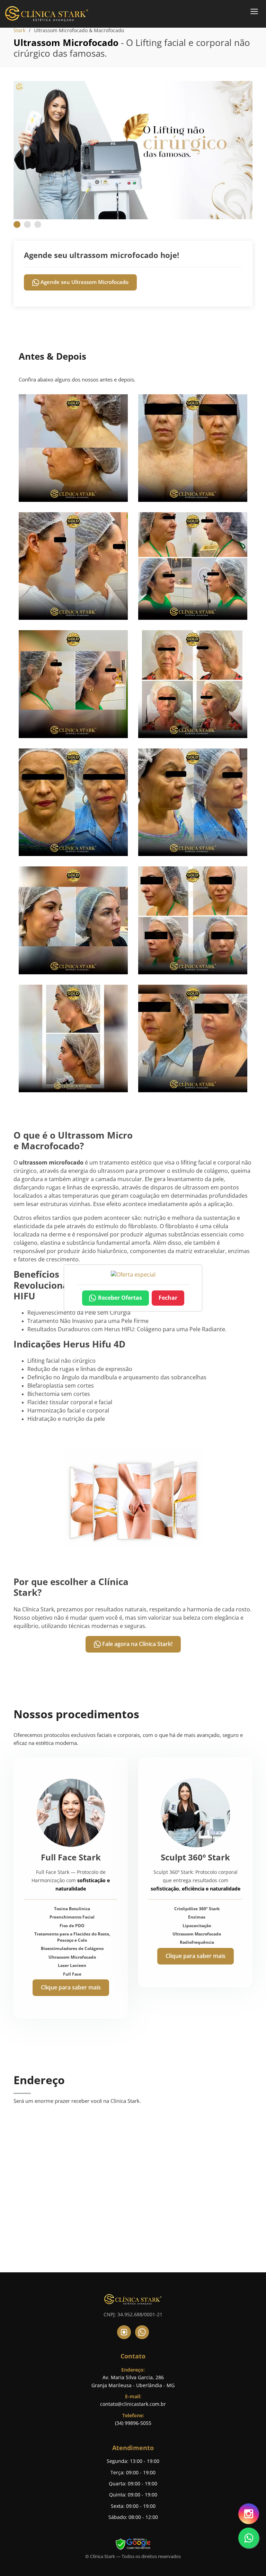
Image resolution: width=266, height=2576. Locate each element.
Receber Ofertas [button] (120, 1298)
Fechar (168, 1298)
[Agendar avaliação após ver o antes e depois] (133, 1275)
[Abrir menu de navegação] (254, 11)
